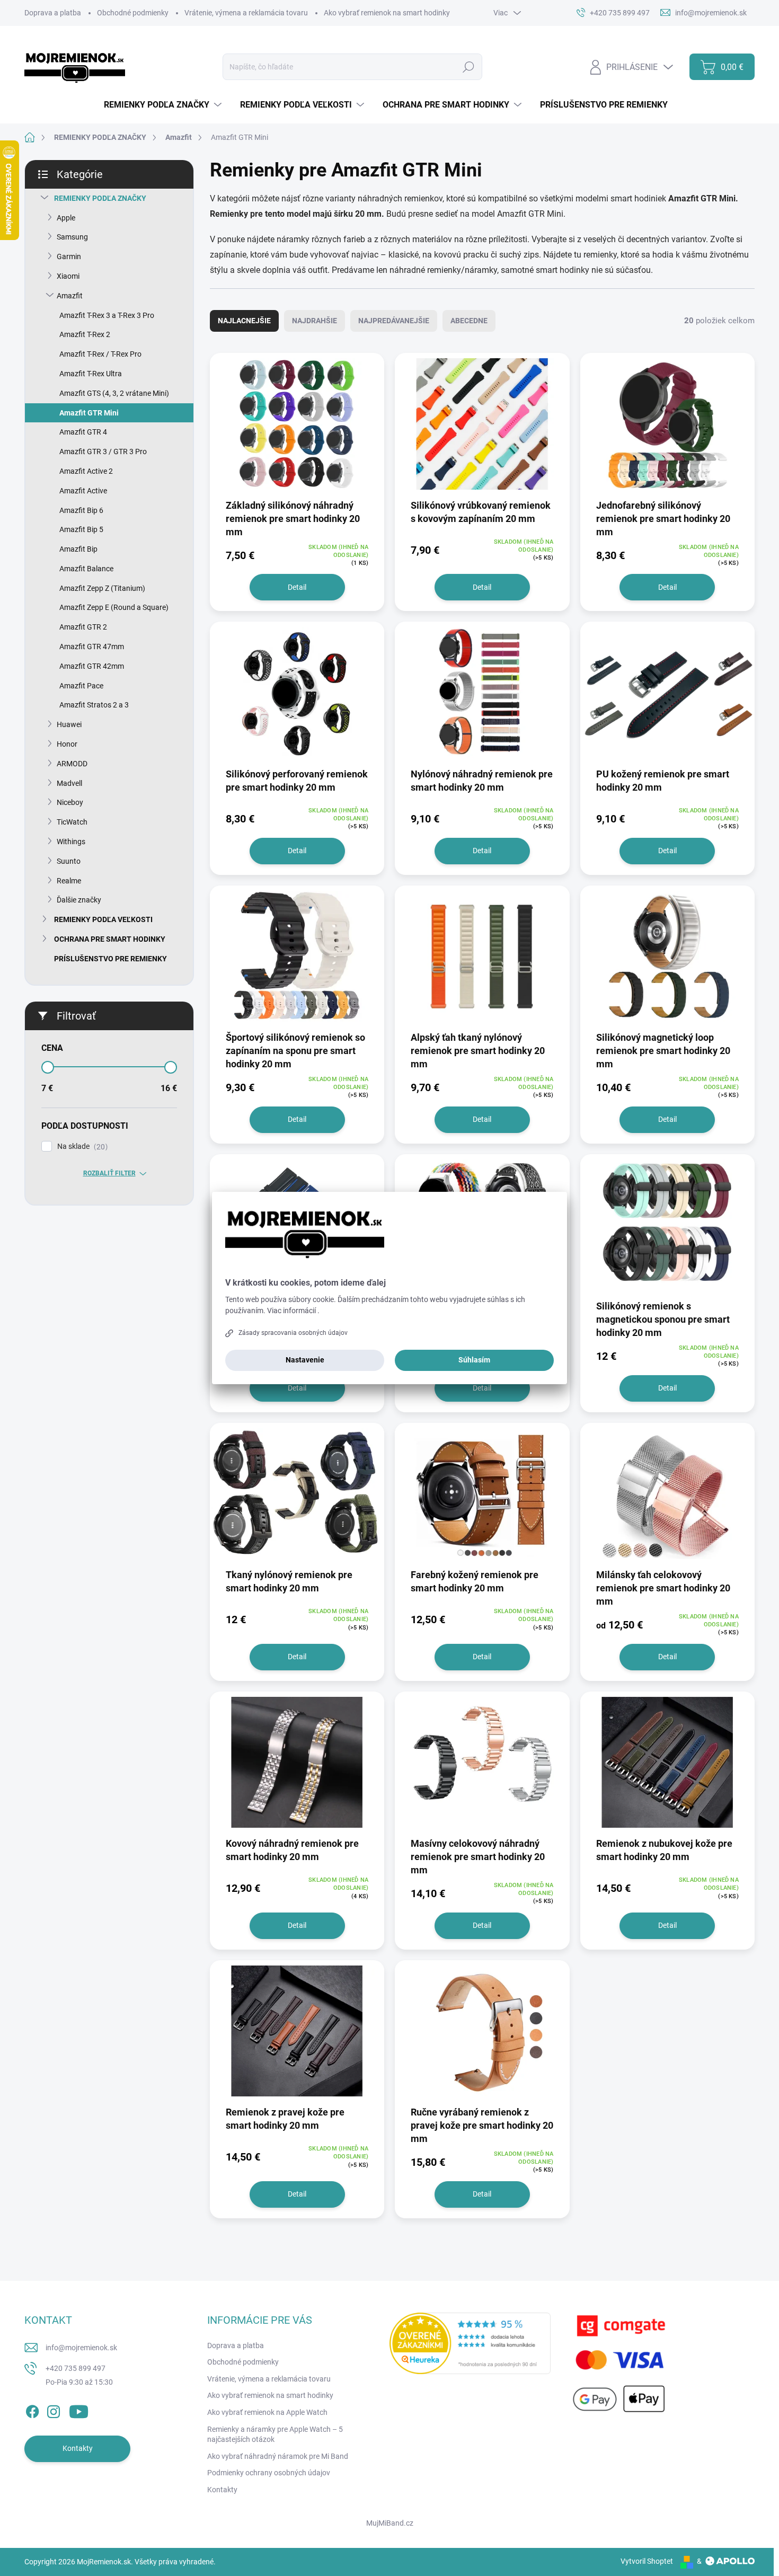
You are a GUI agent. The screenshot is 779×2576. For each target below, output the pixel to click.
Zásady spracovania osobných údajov (293, 1333)
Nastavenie (305, 1360)
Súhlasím (474, 1360)
